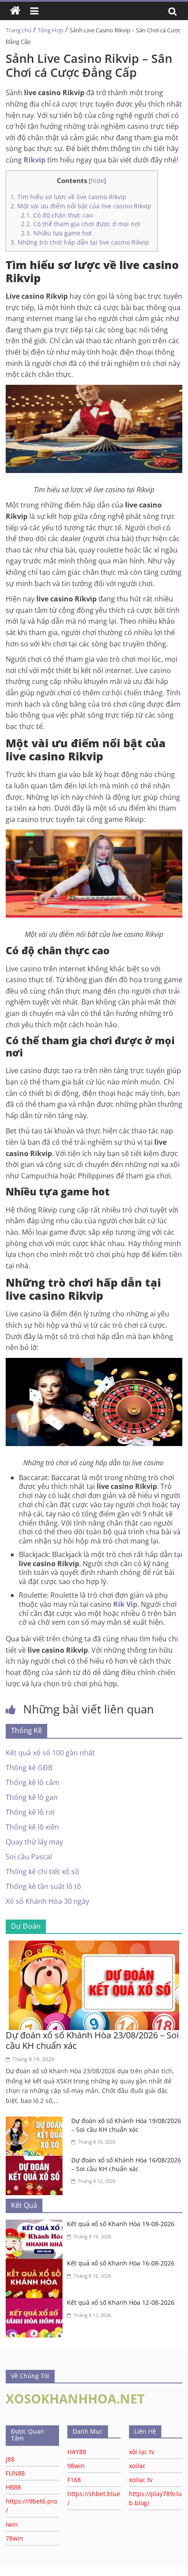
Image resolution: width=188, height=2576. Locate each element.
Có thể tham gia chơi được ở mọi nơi (82, 224)
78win (14, 2538)
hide (97, 181)
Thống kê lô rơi (30, 1812)
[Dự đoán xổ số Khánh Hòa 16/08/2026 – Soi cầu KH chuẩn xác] (36, 2161)
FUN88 (15, 2473)
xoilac (137, 2466)
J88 (10, 2459)
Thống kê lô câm (33, 1782)
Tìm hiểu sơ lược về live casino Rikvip (68, 197)
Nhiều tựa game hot (56, 233)
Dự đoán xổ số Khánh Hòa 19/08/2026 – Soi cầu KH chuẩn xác (126, 2125)
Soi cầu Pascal (29, 1857)
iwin (12, 2524)
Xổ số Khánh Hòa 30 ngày (47, 1901)
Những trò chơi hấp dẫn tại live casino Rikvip (80, 242)
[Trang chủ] (15, 11)
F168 (74, 2480)
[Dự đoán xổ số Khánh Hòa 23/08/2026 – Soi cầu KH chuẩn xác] (94, 1946)
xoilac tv (141, 2480)
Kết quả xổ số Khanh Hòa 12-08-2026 (121, 2302)
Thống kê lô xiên (32, 1827)
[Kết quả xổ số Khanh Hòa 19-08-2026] (36, 2225)
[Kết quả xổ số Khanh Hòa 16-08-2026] (36, 2264)
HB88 (13, 2487)
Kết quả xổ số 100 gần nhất (50, 1753)
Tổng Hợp (50, 30)
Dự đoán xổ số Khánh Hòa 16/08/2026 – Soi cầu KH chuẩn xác (126, 2164)
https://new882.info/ (109, 2571)
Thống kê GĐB (29, 1768)
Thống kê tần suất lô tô (44, 1886)
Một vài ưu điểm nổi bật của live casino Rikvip (82, 206)
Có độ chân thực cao (57, 215)
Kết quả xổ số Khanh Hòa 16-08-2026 (121, 2263)
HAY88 (77, 2452)
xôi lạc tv (142, 2452)
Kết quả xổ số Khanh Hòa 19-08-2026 (121, 2224)
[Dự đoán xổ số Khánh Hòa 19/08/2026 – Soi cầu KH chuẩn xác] (36, 2122)
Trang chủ (19, 30)
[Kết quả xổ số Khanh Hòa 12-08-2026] (36, 2303)
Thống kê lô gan (32, 1797)
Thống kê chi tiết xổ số (42, 1872)
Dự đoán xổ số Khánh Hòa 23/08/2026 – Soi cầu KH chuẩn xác (92, 2040)
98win (76, 2466)
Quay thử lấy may (34, 1842)
